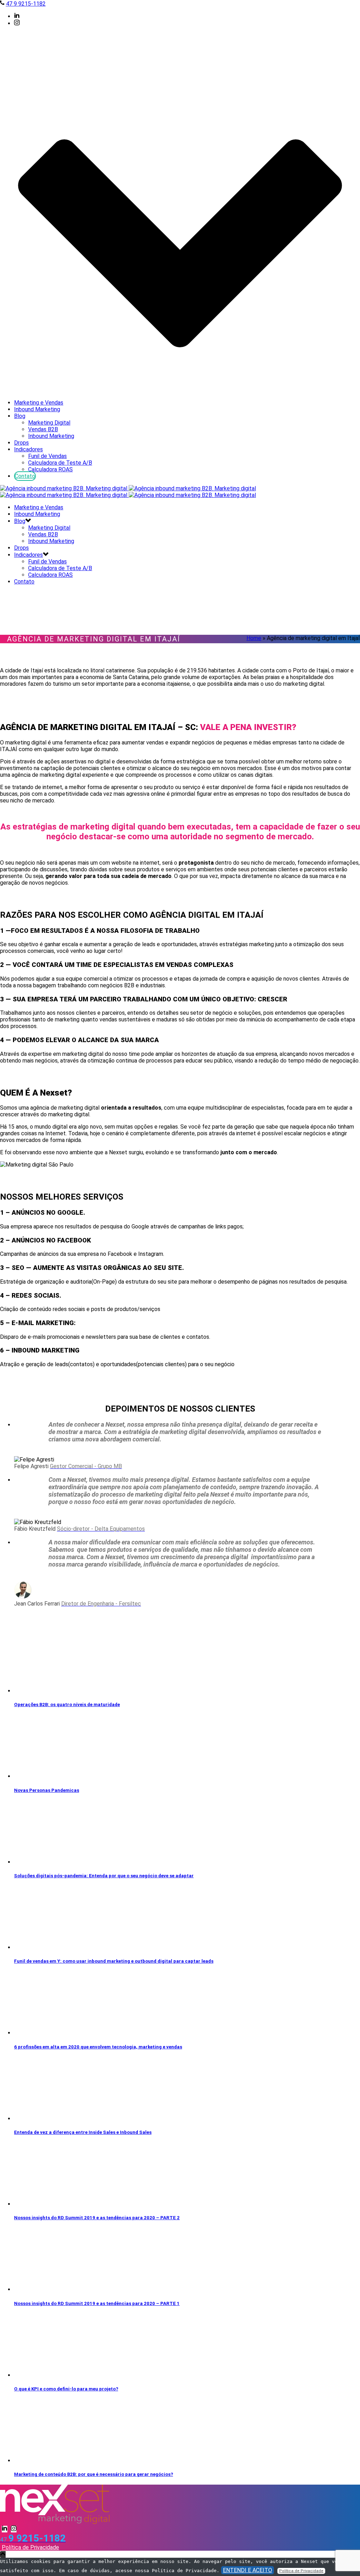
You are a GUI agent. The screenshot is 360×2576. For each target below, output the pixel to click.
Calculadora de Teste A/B (60, 463)
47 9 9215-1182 (26, 4)
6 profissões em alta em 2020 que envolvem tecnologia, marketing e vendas (98, 2047)
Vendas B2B (43, 429)
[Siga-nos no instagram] (14, 2529)
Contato (25, 476)
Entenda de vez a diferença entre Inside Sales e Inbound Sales (83, 2132)
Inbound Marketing (37, 409)
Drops (21, 443)
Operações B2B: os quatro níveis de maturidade (67, 1705)
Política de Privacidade (30, 2547)
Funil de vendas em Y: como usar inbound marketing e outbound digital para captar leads (114, 1961)
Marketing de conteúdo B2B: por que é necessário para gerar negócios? (94, 2474)
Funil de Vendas (47, 456)
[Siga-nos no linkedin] (5, 2529)
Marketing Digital (49, 423)
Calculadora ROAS (50, 469)
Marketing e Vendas (39, 403)
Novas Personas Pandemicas (47, 1790)
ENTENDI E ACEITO (247, 2570)
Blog (20, 416)
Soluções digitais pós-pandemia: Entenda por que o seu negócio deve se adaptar (104, 1876)
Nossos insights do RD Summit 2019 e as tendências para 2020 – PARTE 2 (97, 2218)
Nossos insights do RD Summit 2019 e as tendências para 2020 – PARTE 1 (97, 2303)
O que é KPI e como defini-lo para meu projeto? (66, 2389)
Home (254, 638)
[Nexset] (128, 492)
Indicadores (28, 449)
